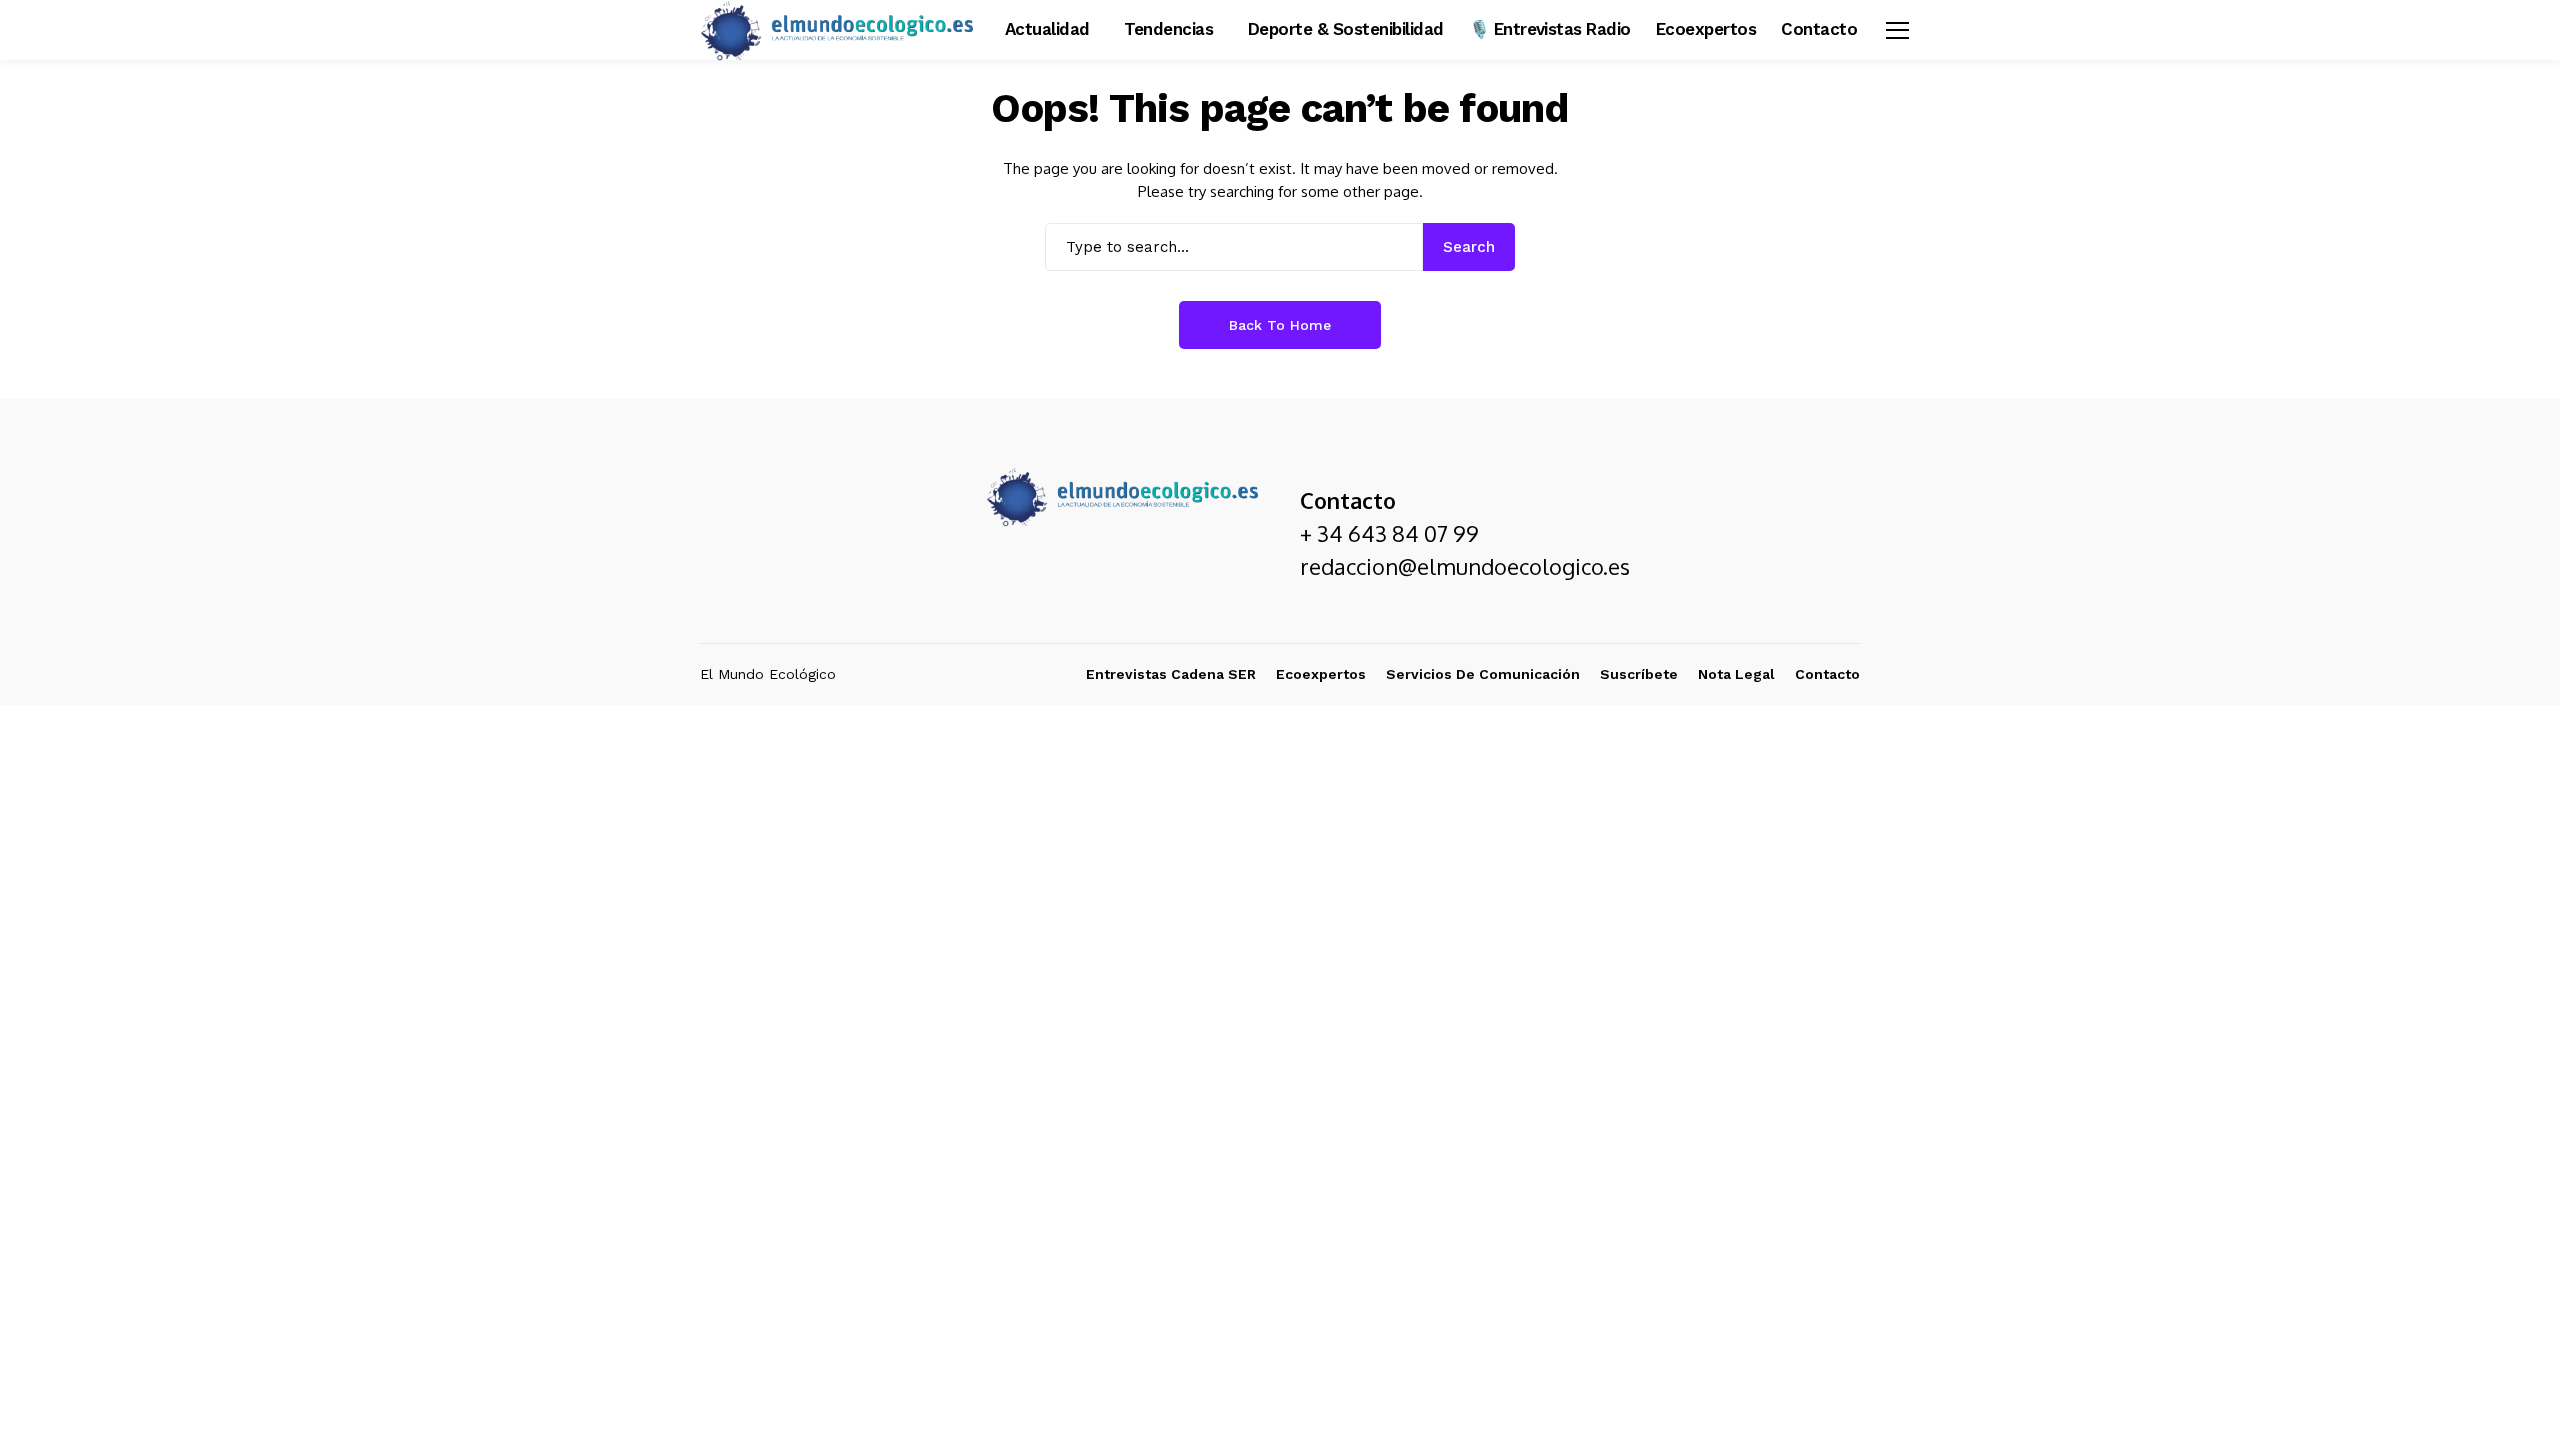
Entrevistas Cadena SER (1171, 674)
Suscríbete (1639, 674)
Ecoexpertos (1321, 674)
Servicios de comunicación (1483, 674)
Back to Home (1280, 325)
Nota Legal (1736, 674)
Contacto (1827, 674)
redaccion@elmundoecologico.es (1465, 566)
